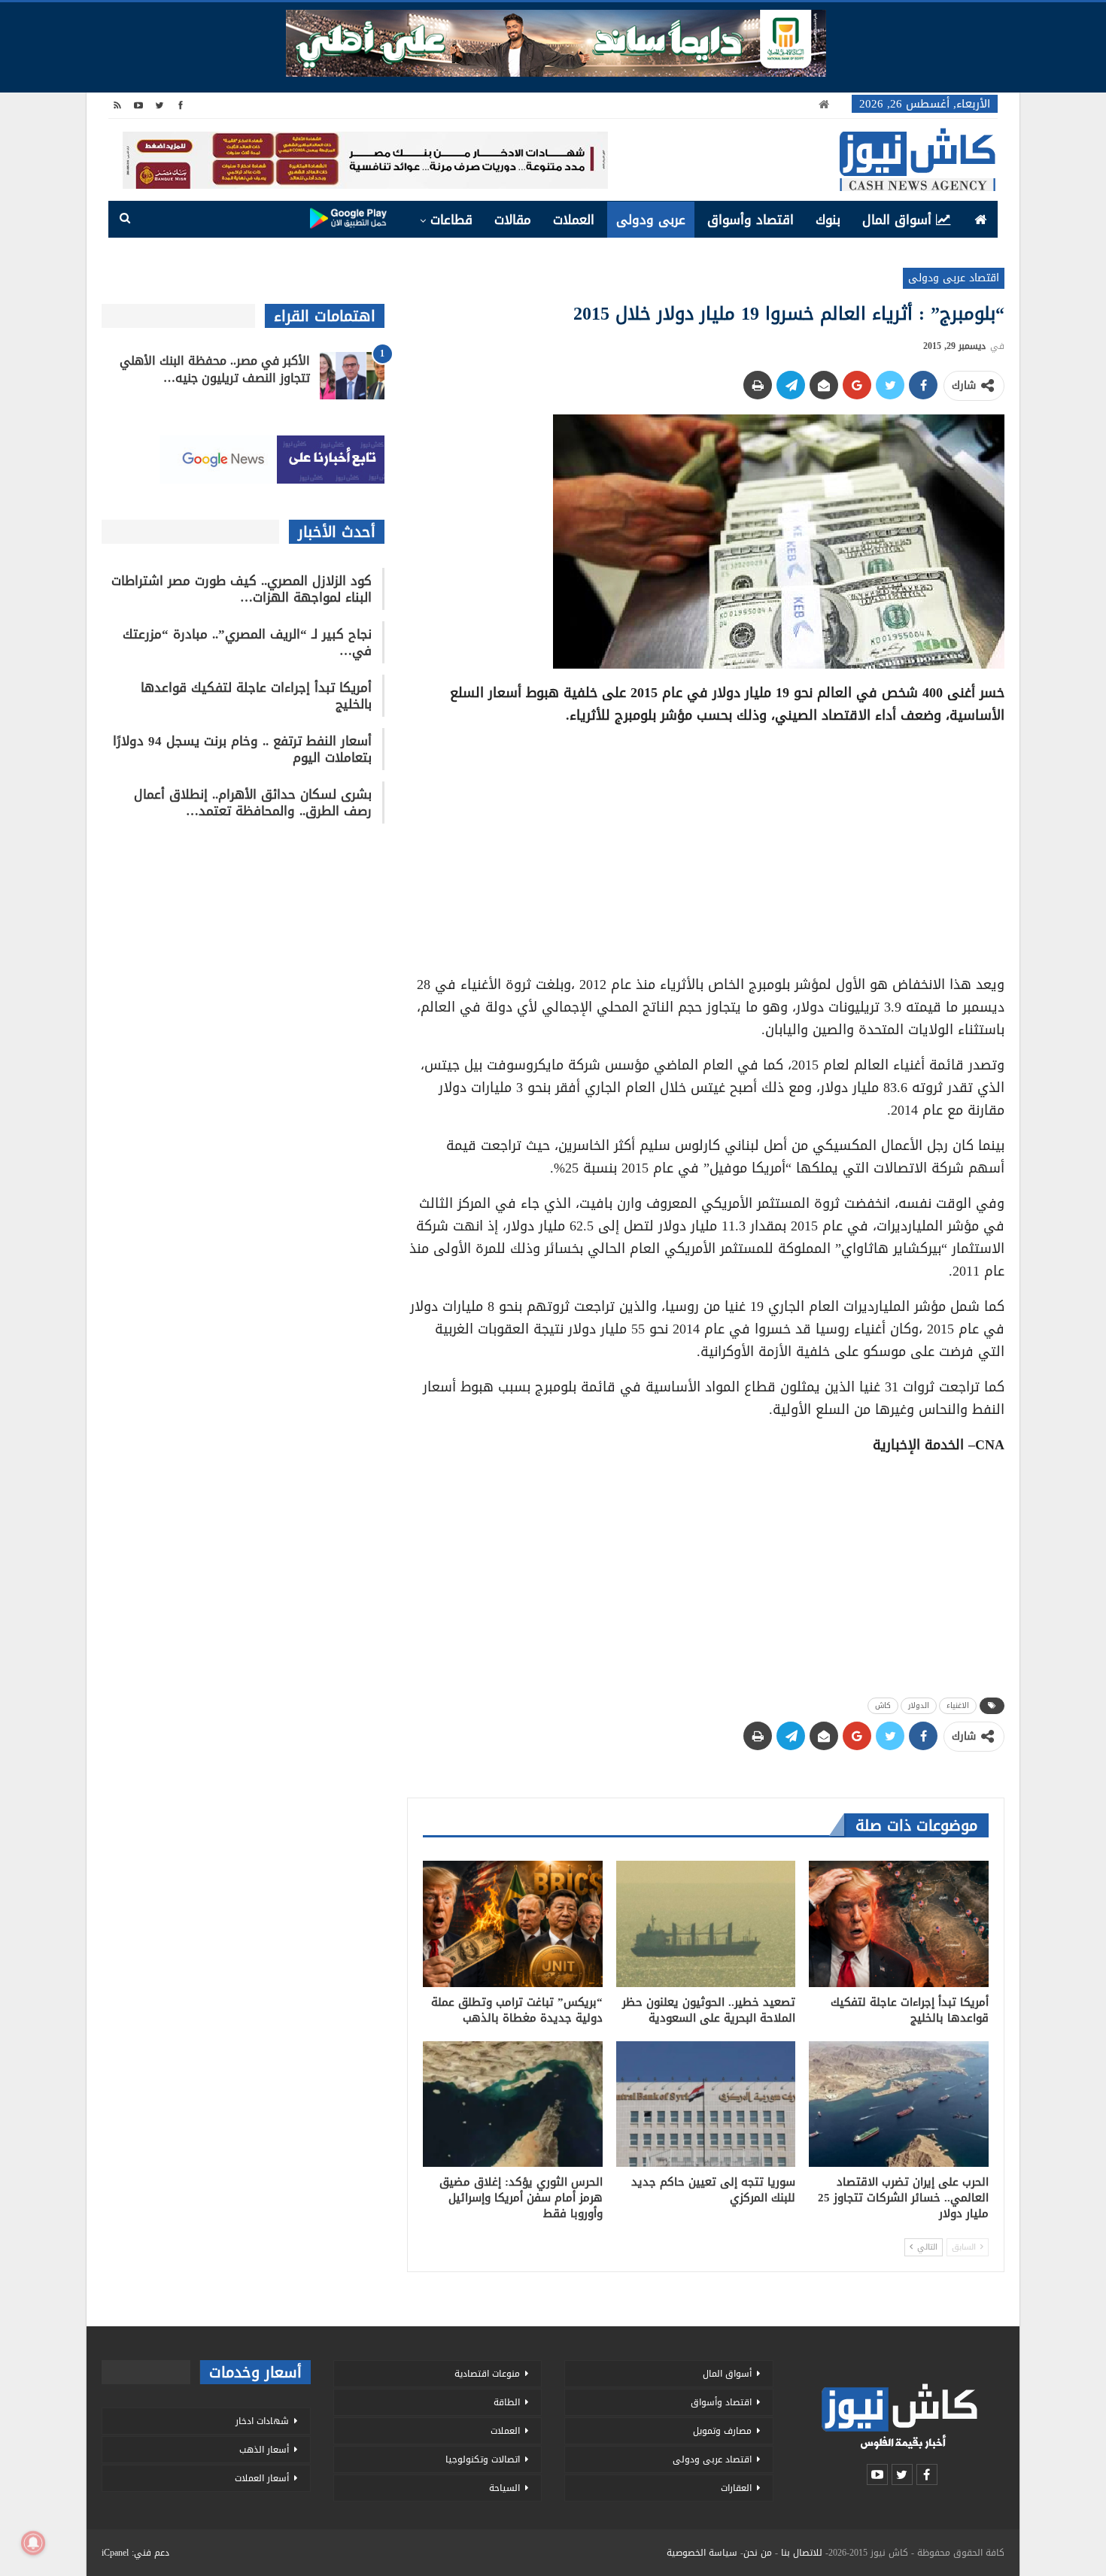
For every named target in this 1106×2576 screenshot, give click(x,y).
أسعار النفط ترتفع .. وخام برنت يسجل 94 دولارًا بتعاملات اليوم (242, 749)
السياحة (504, 2488)
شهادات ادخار (262, 2421)
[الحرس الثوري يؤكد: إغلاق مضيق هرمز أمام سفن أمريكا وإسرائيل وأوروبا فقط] (513, 2104)
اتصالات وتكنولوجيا (483, 2459)
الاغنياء (958, 1705)
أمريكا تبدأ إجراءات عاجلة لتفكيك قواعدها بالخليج (256, 696)
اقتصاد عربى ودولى (954, 278)
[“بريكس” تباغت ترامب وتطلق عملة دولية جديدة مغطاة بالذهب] (513, 1924)
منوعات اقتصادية (487, 2374)
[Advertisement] (706, 845)
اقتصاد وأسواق (750, 220)
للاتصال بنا (802, 2553)
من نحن (758, 2553)
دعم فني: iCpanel (135, 2553)
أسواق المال (897, 220)
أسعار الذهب (264, 2450)
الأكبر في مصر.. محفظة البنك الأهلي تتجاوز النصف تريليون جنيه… (215, 369)
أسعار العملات (262, 2478)
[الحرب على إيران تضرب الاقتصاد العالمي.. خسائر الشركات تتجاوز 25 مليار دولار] (899, 2104)
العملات (574, 220)
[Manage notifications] (33, 2543)
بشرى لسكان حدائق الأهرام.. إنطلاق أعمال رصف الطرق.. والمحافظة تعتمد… (253, 803)
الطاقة (507, 2402)
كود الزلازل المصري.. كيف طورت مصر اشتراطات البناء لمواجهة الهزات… (242, 589)
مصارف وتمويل (722, 2431)
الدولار (919, 1705)
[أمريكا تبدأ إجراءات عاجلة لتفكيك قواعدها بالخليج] (899, 1924)
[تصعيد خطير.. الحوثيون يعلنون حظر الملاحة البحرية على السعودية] (706, 1924)
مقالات (513, 220)
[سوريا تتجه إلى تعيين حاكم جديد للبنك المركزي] (706, 2104)
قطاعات (451, 220)
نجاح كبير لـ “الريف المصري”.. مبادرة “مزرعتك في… (247, 642)
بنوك (828, 220)
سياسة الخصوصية (702, 2553)
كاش (883, 1705)
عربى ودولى (651, 220)
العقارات (736, 2488)
